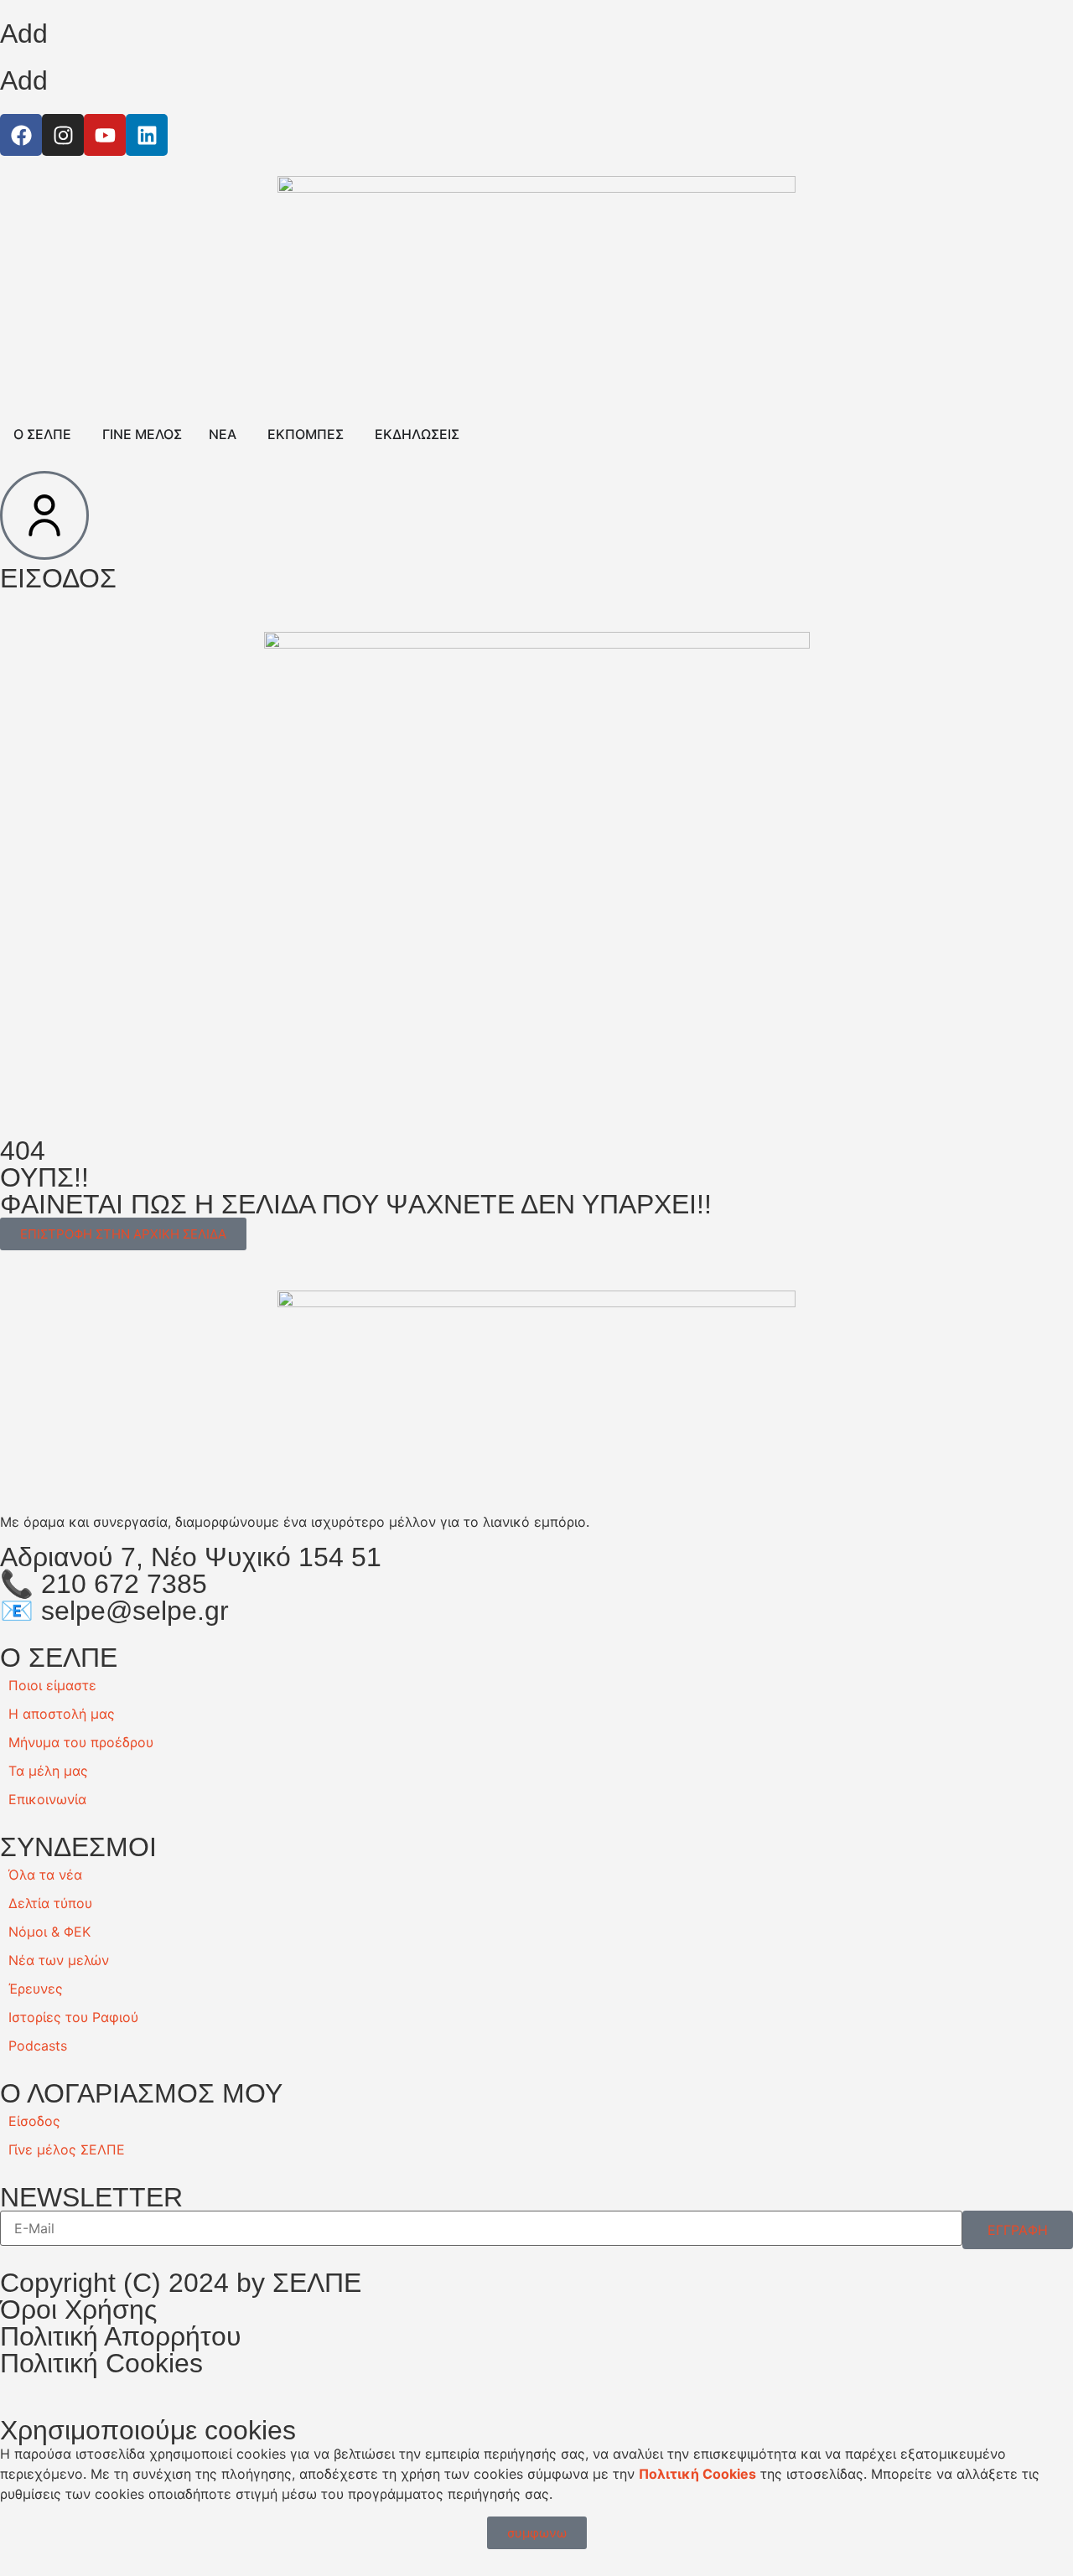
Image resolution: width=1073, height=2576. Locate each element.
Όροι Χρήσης (78, 2310)
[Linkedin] (147, 135)
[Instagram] (63, 135)
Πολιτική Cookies (101, 2363)
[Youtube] (105, 135)
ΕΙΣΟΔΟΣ (58, 578)
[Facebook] (21, 135)
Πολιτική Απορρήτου (121, 2336)
